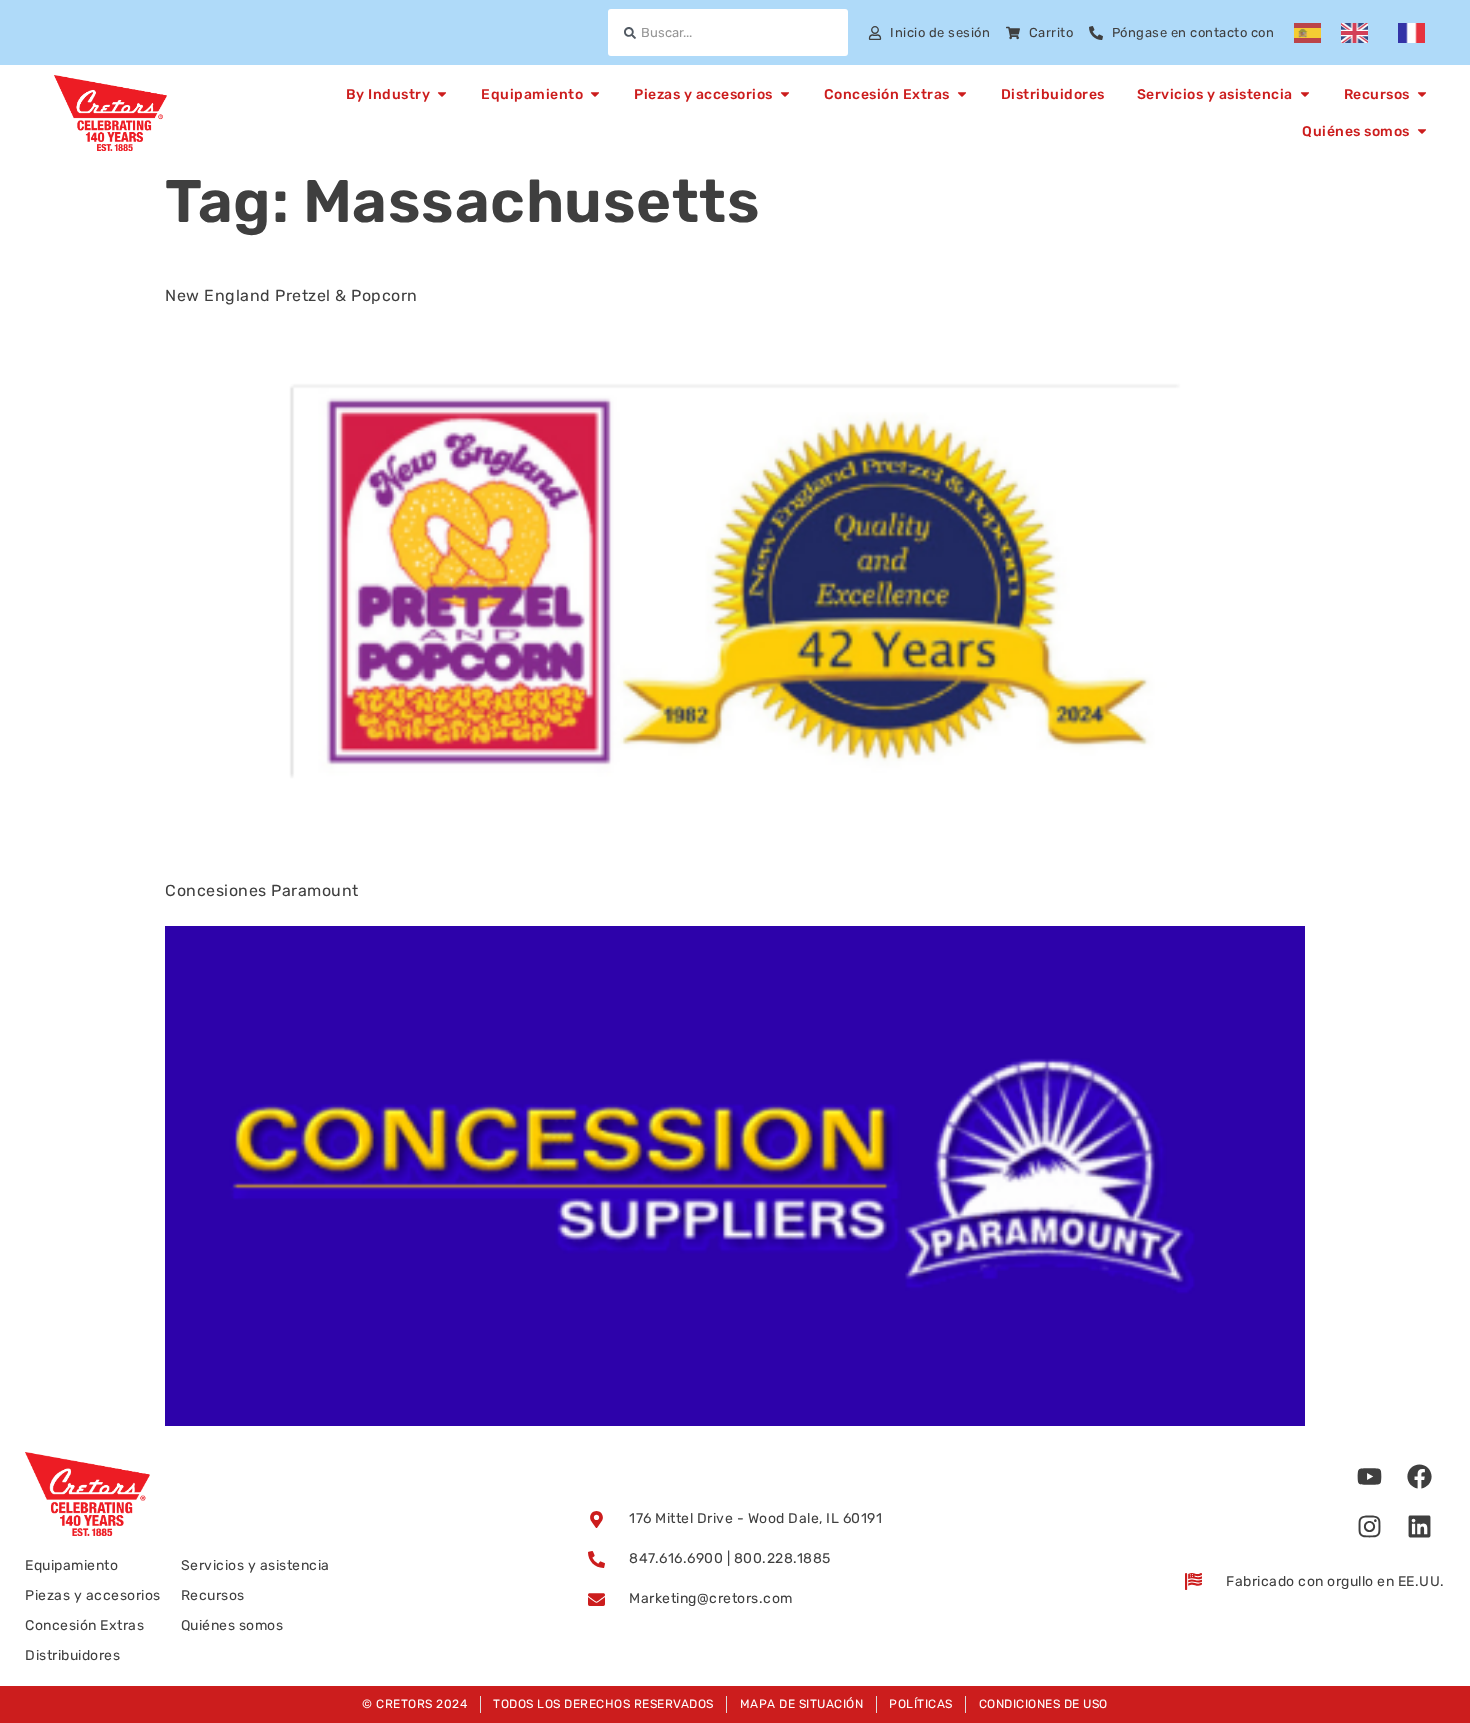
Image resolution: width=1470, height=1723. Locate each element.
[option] (1359, 33)
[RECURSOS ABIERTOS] (1422, 94)
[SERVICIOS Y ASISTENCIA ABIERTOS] (1305, 94)
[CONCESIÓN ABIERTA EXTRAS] (962, 94)
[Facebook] (1420, 1477)
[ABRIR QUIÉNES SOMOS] (1422, 131)
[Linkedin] (1420, 1527)
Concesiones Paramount (262, 890)
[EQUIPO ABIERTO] (595, 94)
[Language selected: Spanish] (1369, 33)
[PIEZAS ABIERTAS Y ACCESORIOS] (785, 94)
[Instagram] (1370, 1527)
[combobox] (727, 32)
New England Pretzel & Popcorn (291, 295)
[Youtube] (1370, 1477)
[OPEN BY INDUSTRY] (442, 94)
